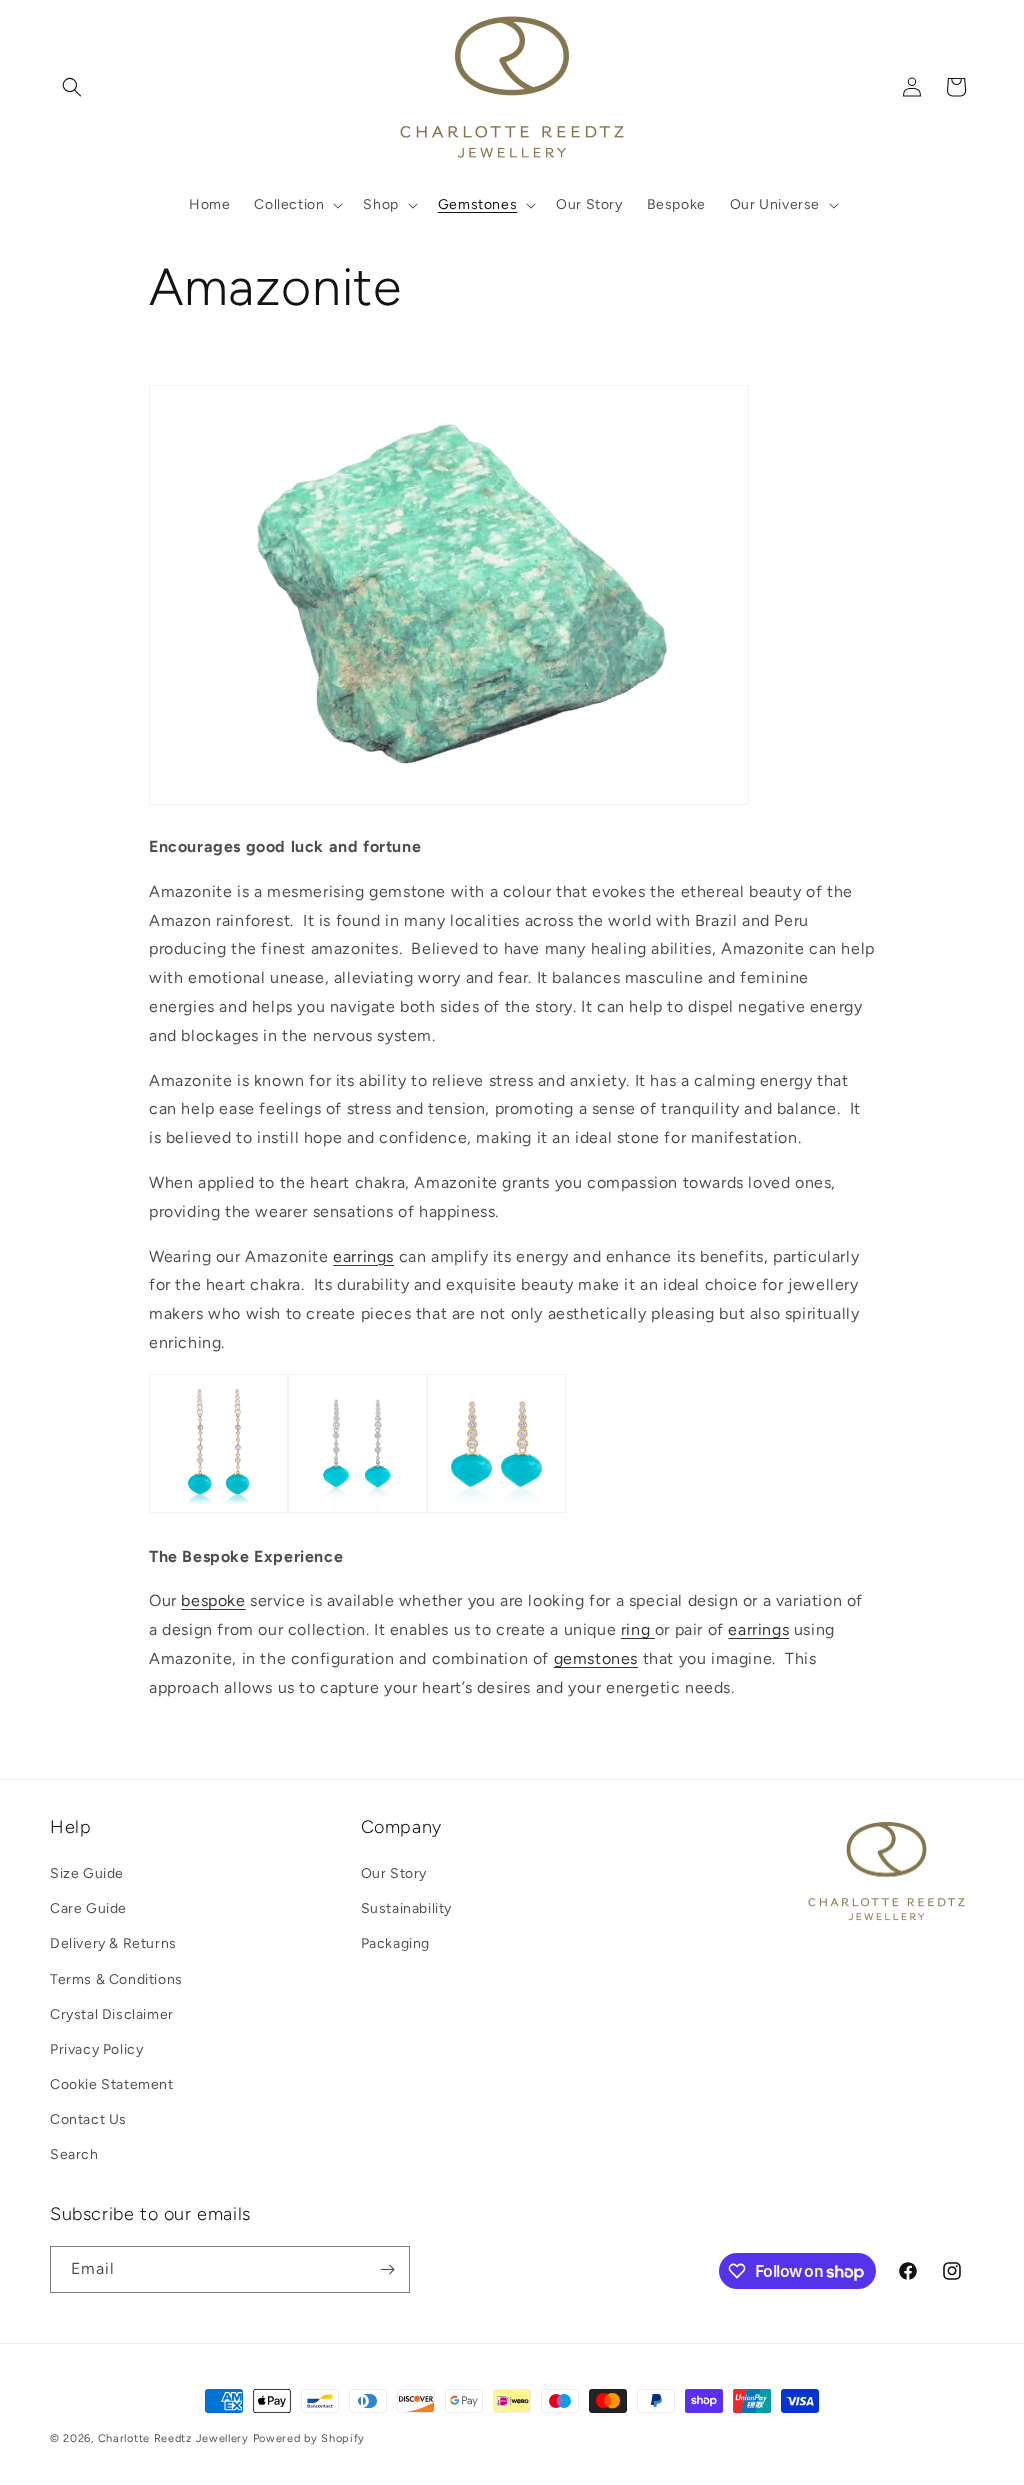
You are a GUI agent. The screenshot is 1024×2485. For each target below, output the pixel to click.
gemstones (596, 1658)
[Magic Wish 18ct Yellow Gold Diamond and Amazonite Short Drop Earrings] (496, 1511)
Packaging (395, 1943)
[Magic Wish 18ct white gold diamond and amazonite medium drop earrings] (357, 1511)
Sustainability (406, 1908)
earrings (363, 1256)
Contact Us (88, 2119)
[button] (72, 87)
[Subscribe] (387, 2269)
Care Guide (88, 1908)
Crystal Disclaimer (112, 2014)
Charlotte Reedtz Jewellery (173, 2438)
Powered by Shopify (309, 2438)
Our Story (394, 1873)
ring (638, 1629)
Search (74, 2154)
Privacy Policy (96, 2049)
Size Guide (87, 1873)
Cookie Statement (112, 2084)
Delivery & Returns (113, 1943)
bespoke (213, 1600)
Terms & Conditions (116, 1979)
